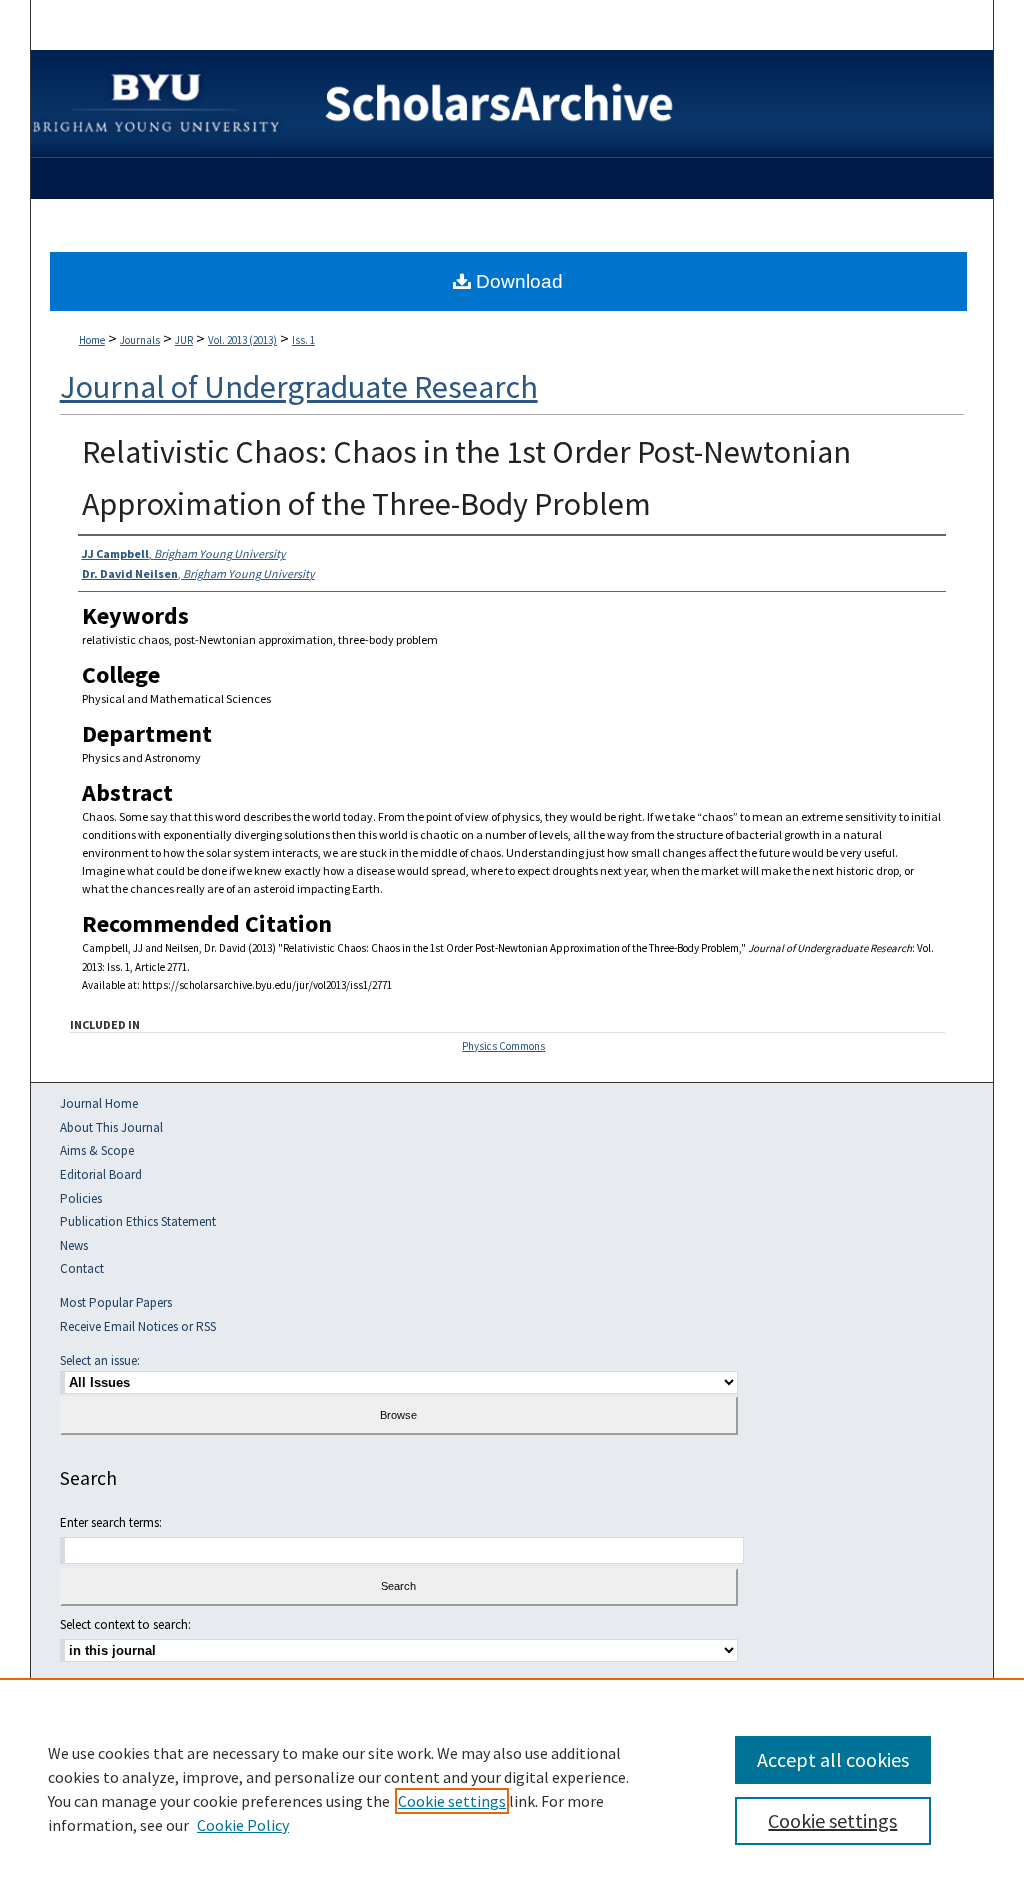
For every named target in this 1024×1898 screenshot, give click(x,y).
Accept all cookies (833, 1759)
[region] (512, 1788)
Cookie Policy (243, 1825)
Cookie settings (452, 1801)
